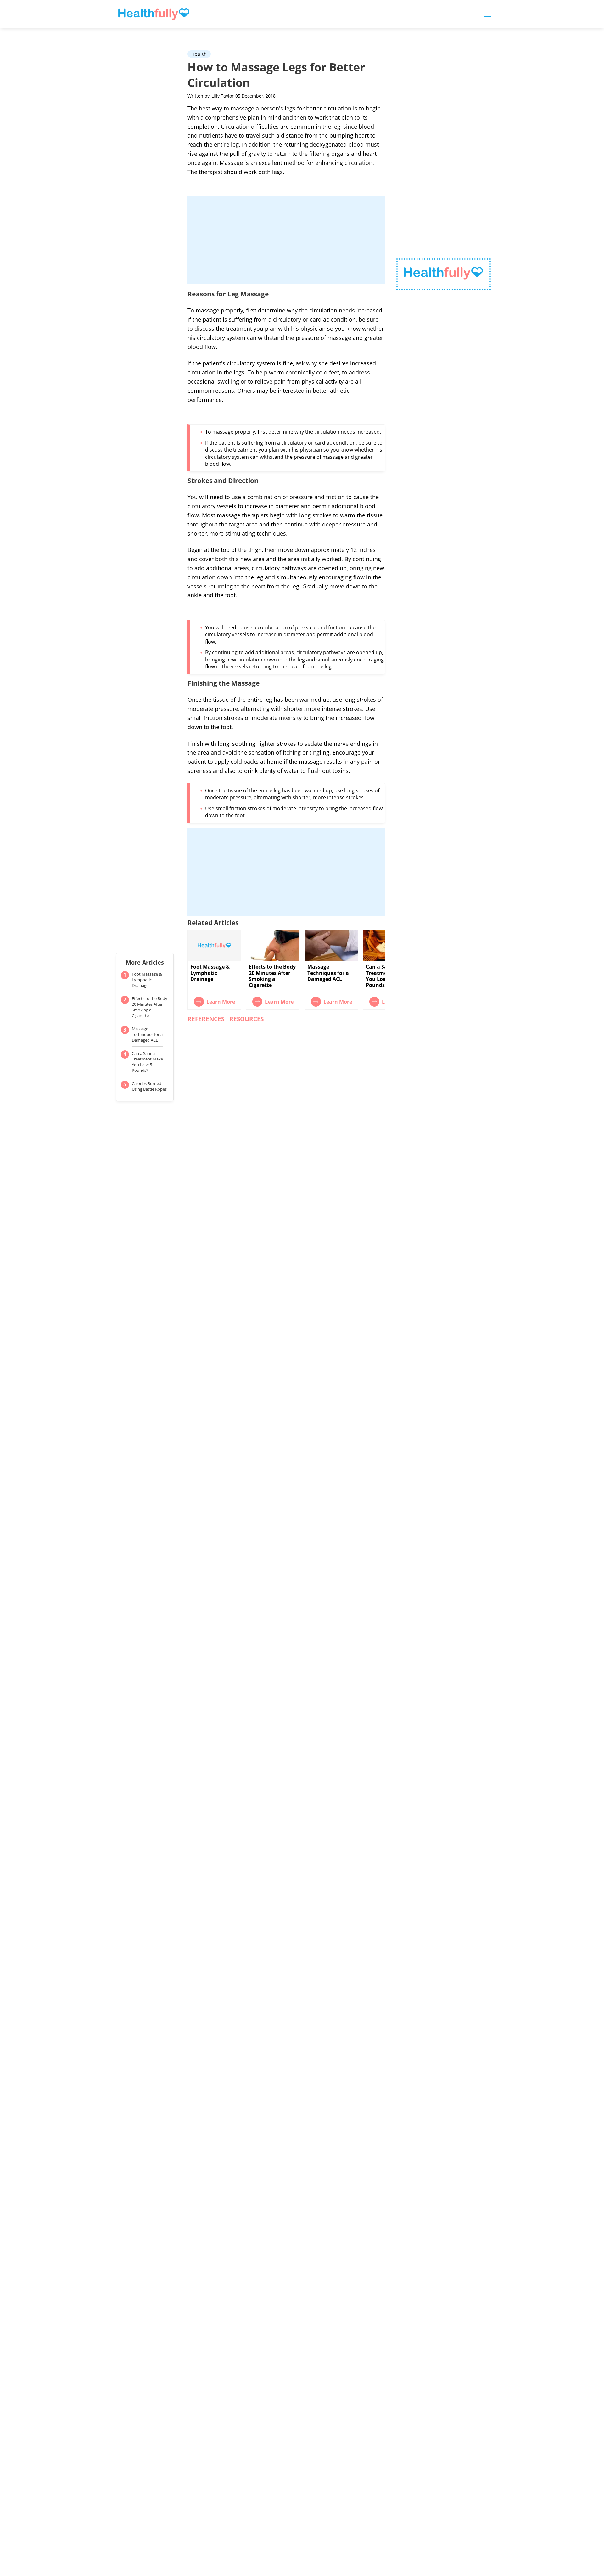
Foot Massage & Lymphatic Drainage (147, 980)
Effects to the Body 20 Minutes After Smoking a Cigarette (150, 1007)
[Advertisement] (286, 240)
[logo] (444, 274)
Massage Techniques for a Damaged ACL (147, 1034)
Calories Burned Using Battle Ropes (149, 1086)
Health (199, 54)
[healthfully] (154, 14)
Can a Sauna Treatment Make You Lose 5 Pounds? (147, 1062)
